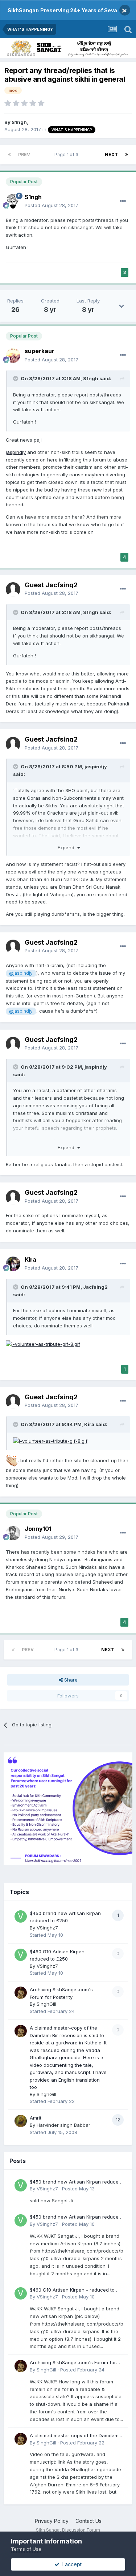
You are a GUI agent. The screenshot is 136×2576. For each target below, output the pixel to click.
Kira (30, 1259)
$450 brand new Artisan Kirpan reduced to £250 (76, 2182)
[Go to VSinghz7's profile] (21, 1916)
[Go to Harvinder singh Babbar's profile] (21, 2121)
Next (111, 154)
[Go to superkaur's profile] (13, 356)
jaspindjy (16, 452)
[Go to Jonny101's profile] (13, 1533)
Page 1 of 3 (67, 154)
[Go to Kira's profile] (13, 1264)
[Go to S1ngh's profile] (13, 201)
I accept (71, 2564)
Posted (51, 205)
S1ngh (19, 122)
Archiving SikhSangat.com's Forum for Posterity (73, 2363)
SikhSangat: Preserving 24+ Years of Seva (62, 10)
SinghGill (46, 2004)
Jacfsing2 (95, 1287)
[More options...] (123, 201)
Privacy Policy (52, 2521)
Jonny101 (38, 1529)
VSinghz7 (47, 1928)
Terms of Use (26, 2549)
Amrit (36, 2118)
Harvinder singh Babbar (63, 2125)
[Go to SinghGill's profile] (21, 1993)
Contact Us (88, 2521)
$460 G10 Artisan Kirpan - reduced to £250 (72, 2290)
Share (70, 1680)
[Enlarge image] (43, 1344)
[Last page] (127, 155)
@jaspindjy (21, 973)
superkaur (40, 351)
